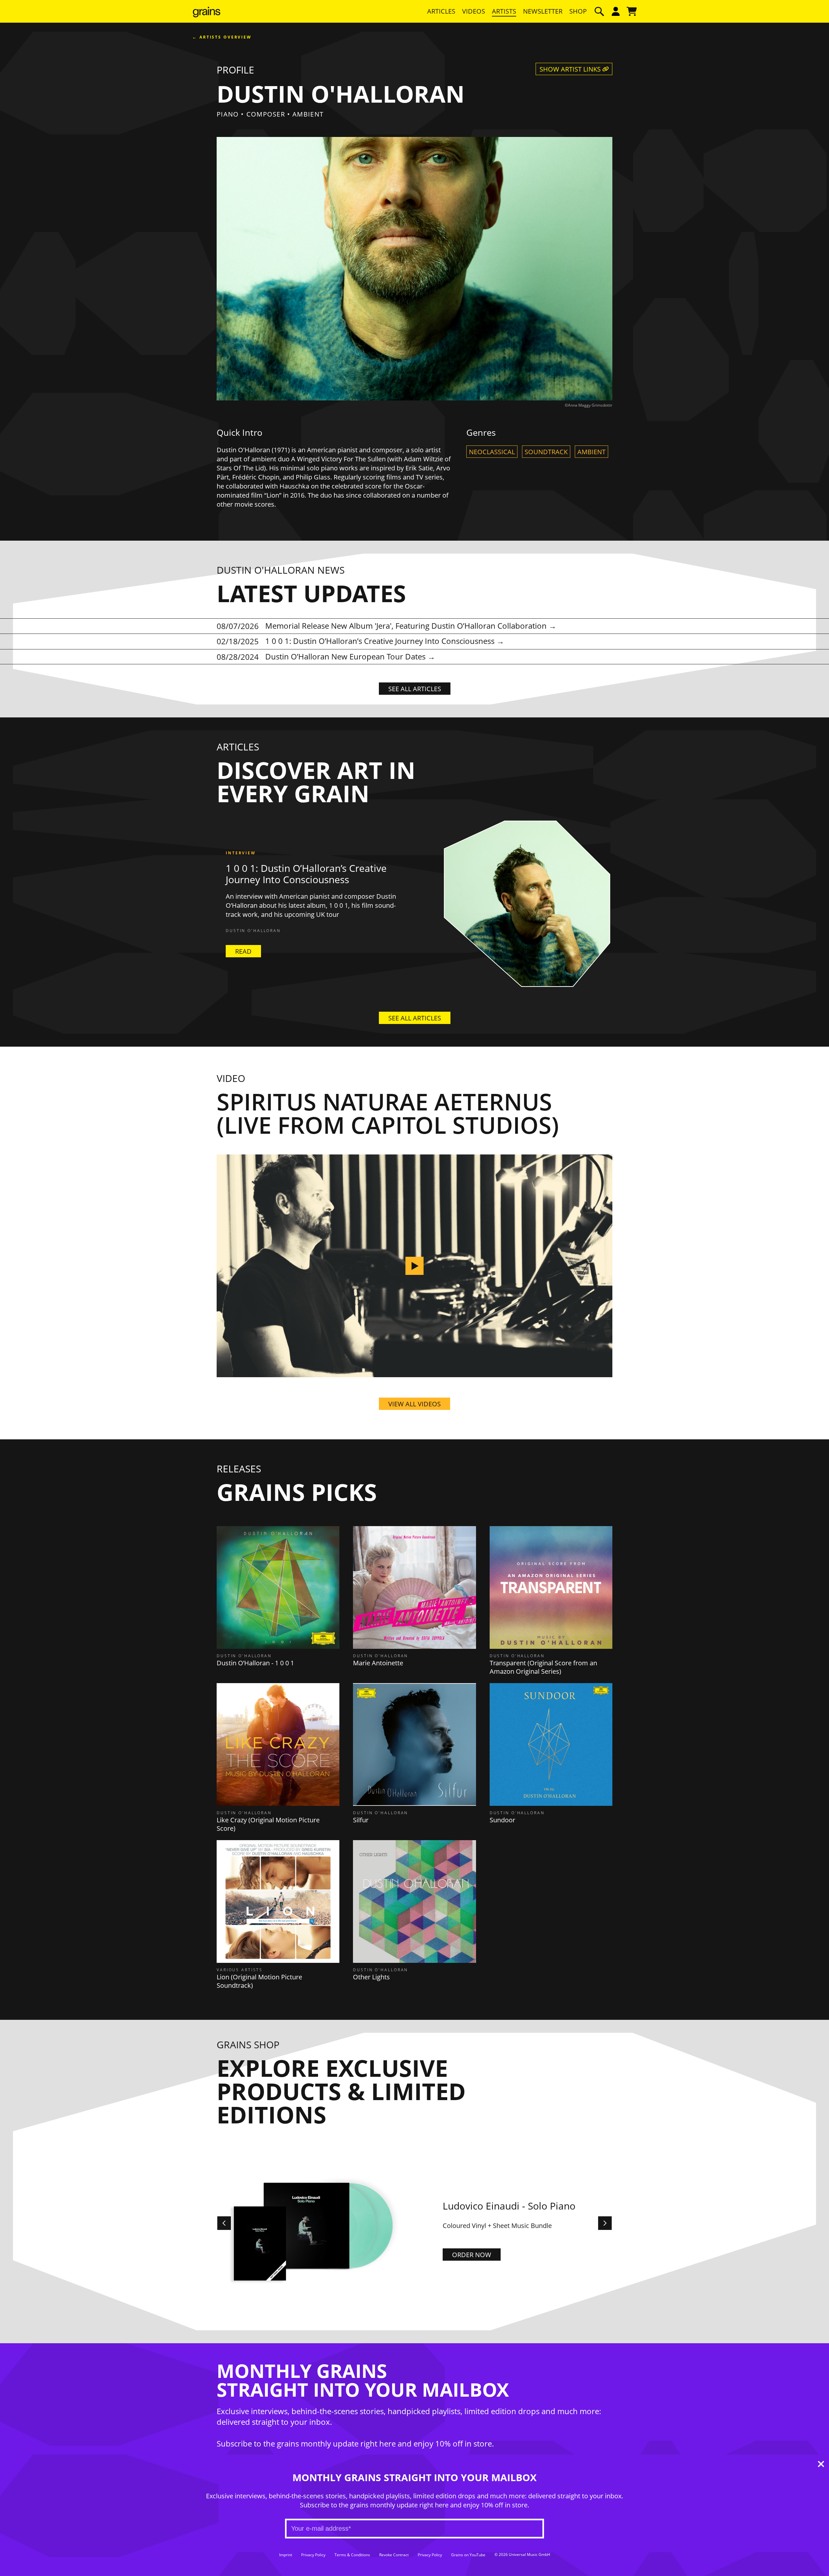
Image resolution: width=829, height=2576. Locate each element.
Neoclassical (492, 452)
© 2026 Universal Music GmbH (522, 2555)
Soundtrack (546, 452)
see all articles (415, 689)
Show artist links (571, 69)
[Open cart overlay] (632, 11)
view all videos (414, 1404)
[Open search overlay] (599, 11)
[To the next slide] (605, 2223)
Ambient (591, 452)
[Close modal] (821, 2465)
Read (243, 951)
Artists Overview (226, 37)
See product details (486, 2259)
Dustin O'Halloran (253, 931)
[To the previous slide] (224, 2223)
